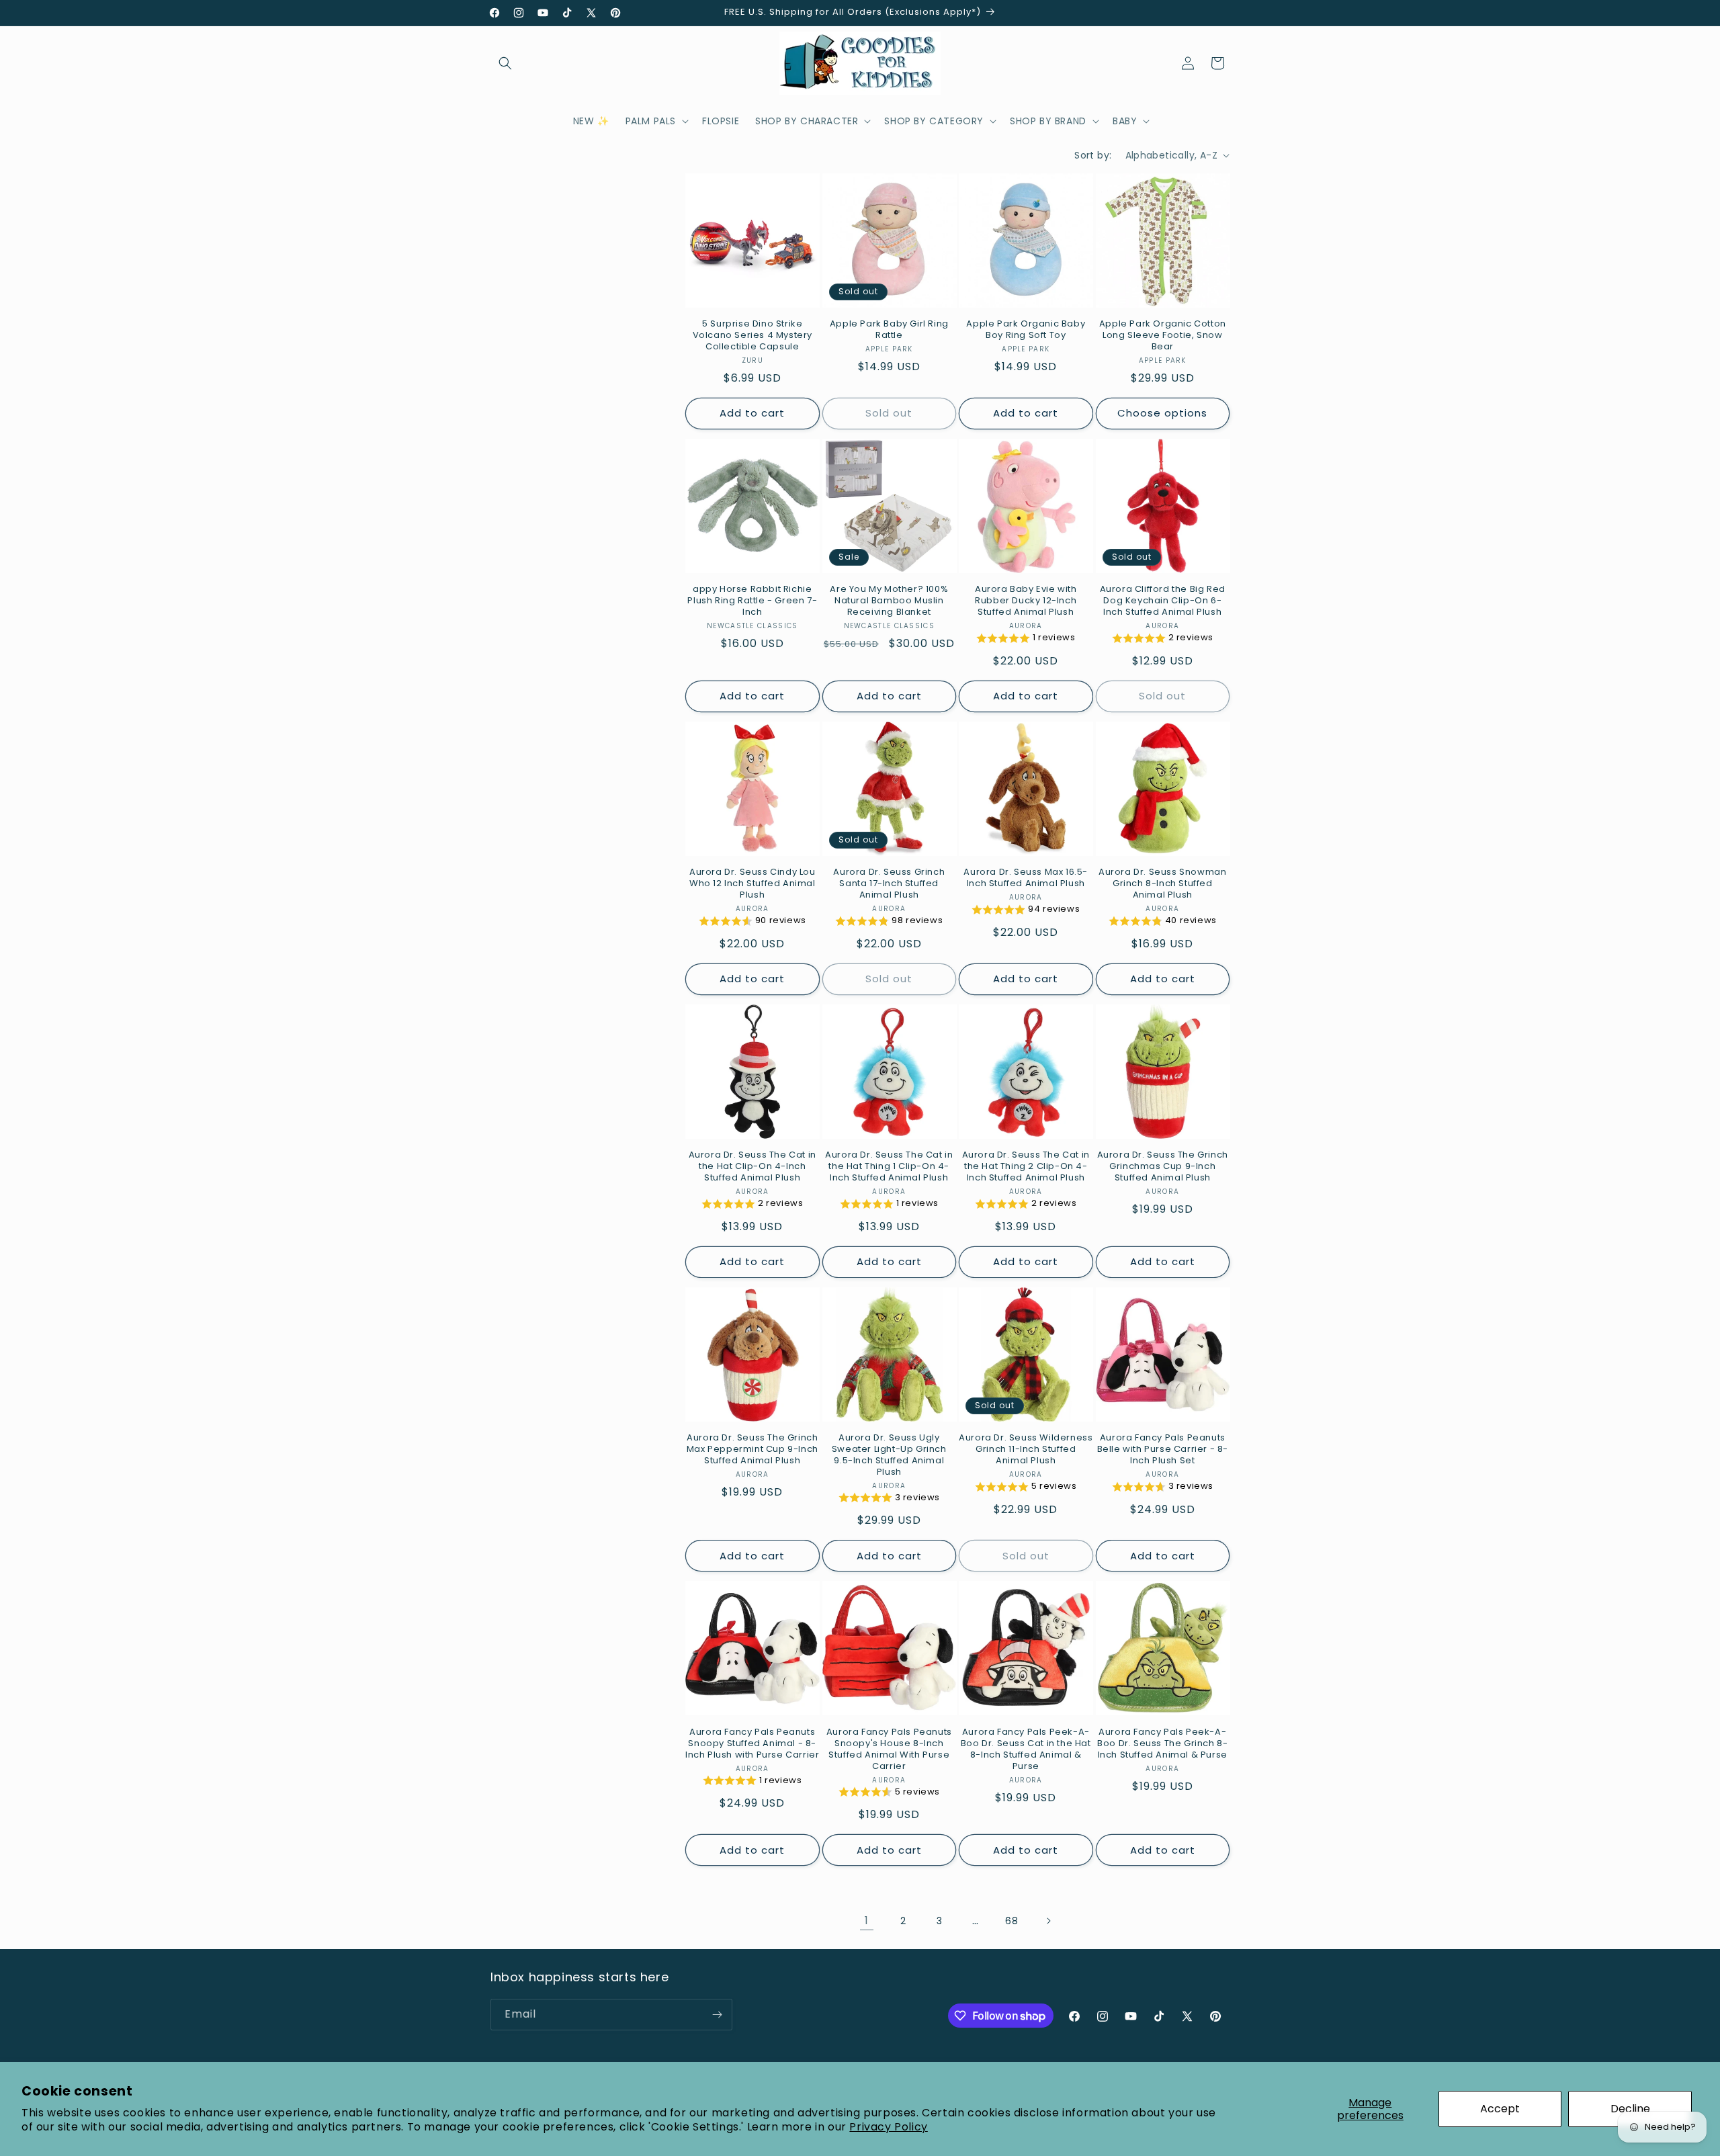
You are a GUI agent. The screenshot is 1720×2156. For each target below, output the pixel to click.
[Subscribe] (717, 2015)
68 (1012, 1921)
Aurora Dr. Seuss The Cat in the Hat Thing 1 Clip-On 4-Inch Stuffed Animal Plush (889, 1167)
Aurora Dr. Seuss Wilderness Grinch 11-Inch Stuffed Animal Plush (1026, 1450)
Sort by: (1093, 155)
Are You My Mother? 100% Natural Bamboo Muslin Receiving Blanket (889, 601)
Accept (1500, 2109)
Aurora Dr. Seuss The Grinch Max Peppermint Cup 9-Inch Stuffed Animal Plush (752, 1450)
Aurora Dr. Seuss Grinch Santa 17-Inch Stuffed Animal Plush (889, 884)
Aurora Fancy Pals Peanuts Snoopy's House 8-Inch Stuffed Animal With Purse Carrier (889, 1750)
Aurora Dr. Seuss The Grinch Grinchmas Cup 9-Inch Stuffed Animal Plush (1163, 1167)
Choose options (1162, 413)
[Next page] (1048, 1921)
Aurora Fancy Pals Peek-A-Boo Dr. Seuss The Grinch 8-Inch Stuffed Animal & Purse (1162, 1744)
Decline (1630, 2109)
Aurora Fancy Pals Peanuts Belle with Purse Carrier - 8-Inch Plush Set (1163, 1450)
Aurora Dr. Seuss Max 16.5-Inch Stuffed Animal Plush (1026, 878)
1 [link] (867, 1921)
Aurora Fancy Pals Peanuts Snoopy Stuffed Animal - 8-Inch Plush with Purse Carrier (752, 1744)
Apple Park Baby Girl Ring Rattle (889, 330)
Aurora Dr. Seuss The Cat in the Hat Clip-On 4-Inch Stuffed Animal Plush (752, 1167)
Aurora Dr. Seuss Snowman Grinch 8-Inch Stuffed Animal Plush (1162, 884)
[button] (505, 63)
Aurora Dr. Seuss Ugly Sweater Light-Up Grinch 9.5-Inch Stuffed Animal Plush (889, 1455)
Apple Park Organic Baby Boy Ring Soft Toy (1026, 330)
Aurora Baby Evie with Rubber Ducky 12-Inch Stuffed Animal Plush (1026, 601)
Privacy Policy (888, 2127)
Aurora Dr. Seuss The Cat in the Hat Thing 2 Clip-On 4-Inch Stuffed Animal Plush (1026, 1167)
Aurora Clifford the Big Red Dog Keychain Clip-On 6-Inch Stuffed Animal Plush (1163, 601)
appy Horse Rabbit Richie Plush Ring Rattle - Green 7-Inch (752, 601)
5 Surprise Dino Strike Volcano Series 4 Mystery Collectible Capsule (752, 336)
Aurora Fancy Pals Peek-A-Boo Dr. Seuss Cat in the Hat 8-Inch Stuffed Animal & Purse (1026, 1750)
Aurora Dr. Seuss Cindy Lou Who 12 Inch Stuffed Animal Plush (752, 884)
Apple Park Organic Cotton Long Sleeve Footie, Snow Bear (1163, 336)
